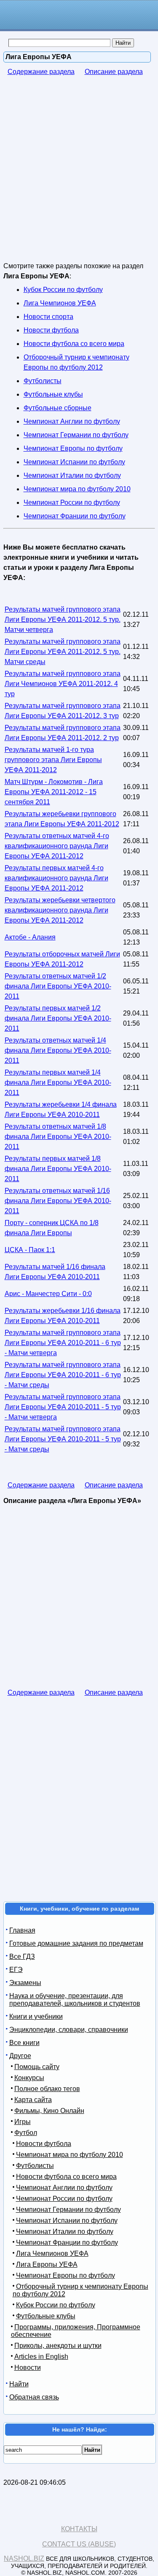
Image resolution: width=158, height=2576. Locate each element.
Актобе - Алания (30, 937)
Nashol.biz (24, 2558)
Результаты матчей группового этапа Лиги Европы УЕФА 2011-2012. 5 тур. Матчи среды (63, 652)
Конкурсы (29, 2078)
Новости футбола (51, 330)
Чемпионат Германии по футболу (76, 435)
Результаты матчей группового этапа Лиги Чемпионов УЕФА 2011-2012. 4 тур (63, 684)
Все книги (24, 2043)
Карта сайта (33, 2100)
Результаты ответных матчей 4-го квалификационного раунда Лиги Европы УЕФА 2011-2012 (57, 846)
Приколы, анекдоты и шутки (58, 2346)
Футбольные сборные (58, 408)
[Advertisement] (79, 175)
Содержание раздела (41, 72)
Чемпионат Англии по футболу (72, 421)
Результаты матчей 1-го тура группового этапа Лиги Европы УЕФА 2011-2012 (53, 760)
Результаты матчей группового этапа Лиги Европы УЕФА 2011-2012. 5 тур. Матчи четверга (63, 619)
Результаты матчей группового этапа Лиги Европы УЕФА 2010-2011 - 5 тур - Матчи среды (63, 1439)
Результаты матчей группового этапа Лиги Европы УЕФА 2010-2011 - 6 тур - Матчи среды (63, 1375)
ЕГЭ (16, 1970)
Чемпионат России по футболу (72, 502)
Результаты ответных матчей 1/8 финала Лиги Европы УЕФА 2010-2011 (58, 1137)
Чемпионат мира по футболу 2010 (77, 489)
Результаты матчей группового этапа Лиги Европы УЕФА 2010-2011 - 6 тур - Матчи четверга (63, 1343)
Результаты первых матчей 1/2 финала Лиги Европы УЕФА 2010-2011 (58, 1018)
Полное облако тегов (47, 2089)
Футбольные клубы (53, 394)
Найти (19, 2384)
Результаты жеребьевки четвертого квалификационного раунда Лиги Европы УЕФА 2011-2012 (60, 910)
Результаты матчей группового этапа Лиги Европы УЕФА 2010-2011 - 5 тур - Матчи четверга (63, 1407)
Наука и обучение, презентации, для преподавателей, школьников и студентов (75, 2000)
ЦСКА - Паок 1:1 (30, 1250)
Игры (23, 2122)
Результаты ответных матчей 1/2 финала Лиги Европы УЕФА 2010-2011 (58, 986)
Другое (20, 2056)
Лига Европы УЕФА (47, 2264)
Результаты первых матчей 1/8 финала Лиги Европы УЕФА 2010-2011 (58, 1169)
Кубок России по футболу (63, 290)
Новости (28, 2368)
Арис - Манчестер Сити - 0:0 (48, 1294)
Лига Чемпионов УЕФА (60, 303)
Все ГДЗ (22, 1957)
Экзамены (25, 1983)
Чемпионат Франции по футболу (75, 516)
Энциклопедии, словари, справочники (69, 2030)
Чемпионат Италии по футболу (72, 475)
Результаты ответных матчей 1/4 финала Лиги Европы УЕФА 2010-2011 (58, 1050)
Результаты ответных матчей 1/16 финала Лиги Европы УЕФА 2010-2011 (58, 1201)
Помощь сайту (37, 2067)
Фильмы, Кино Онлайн (49, 2111)
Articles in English (41, 2357)
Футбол (26, 2133)
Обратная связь (34, 2397)
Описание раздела (114, 72)
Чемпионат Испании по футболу (74, 462)
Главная (22, 1930)
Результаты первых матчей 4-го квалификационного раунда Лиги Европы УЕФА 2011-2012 (56, 878)
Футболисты (43, 381)
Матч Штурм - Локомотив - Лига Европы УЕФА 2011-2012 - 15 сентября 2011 (54, 792)
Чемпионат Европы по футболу (73, 448)
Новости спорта (48, 317)
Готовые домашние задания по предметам (76, 1943)
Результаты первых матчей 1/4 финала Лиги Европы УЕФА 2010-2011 (58, 1082)
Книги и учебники (36, 2016)
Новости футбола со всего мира (74, 344)
